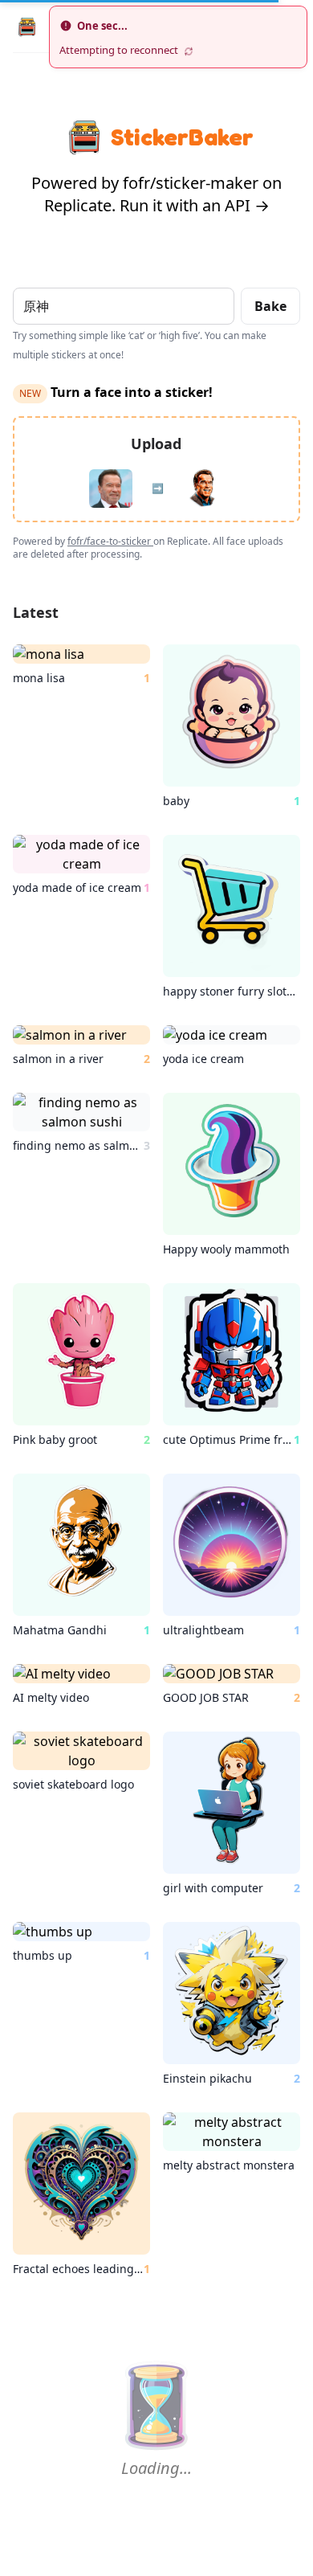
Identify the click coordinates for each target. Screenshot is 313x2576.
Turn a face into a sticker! (116, 392)
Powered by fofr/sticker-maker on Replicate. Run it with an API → (156, 194)
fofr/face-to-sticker (110, 541)
